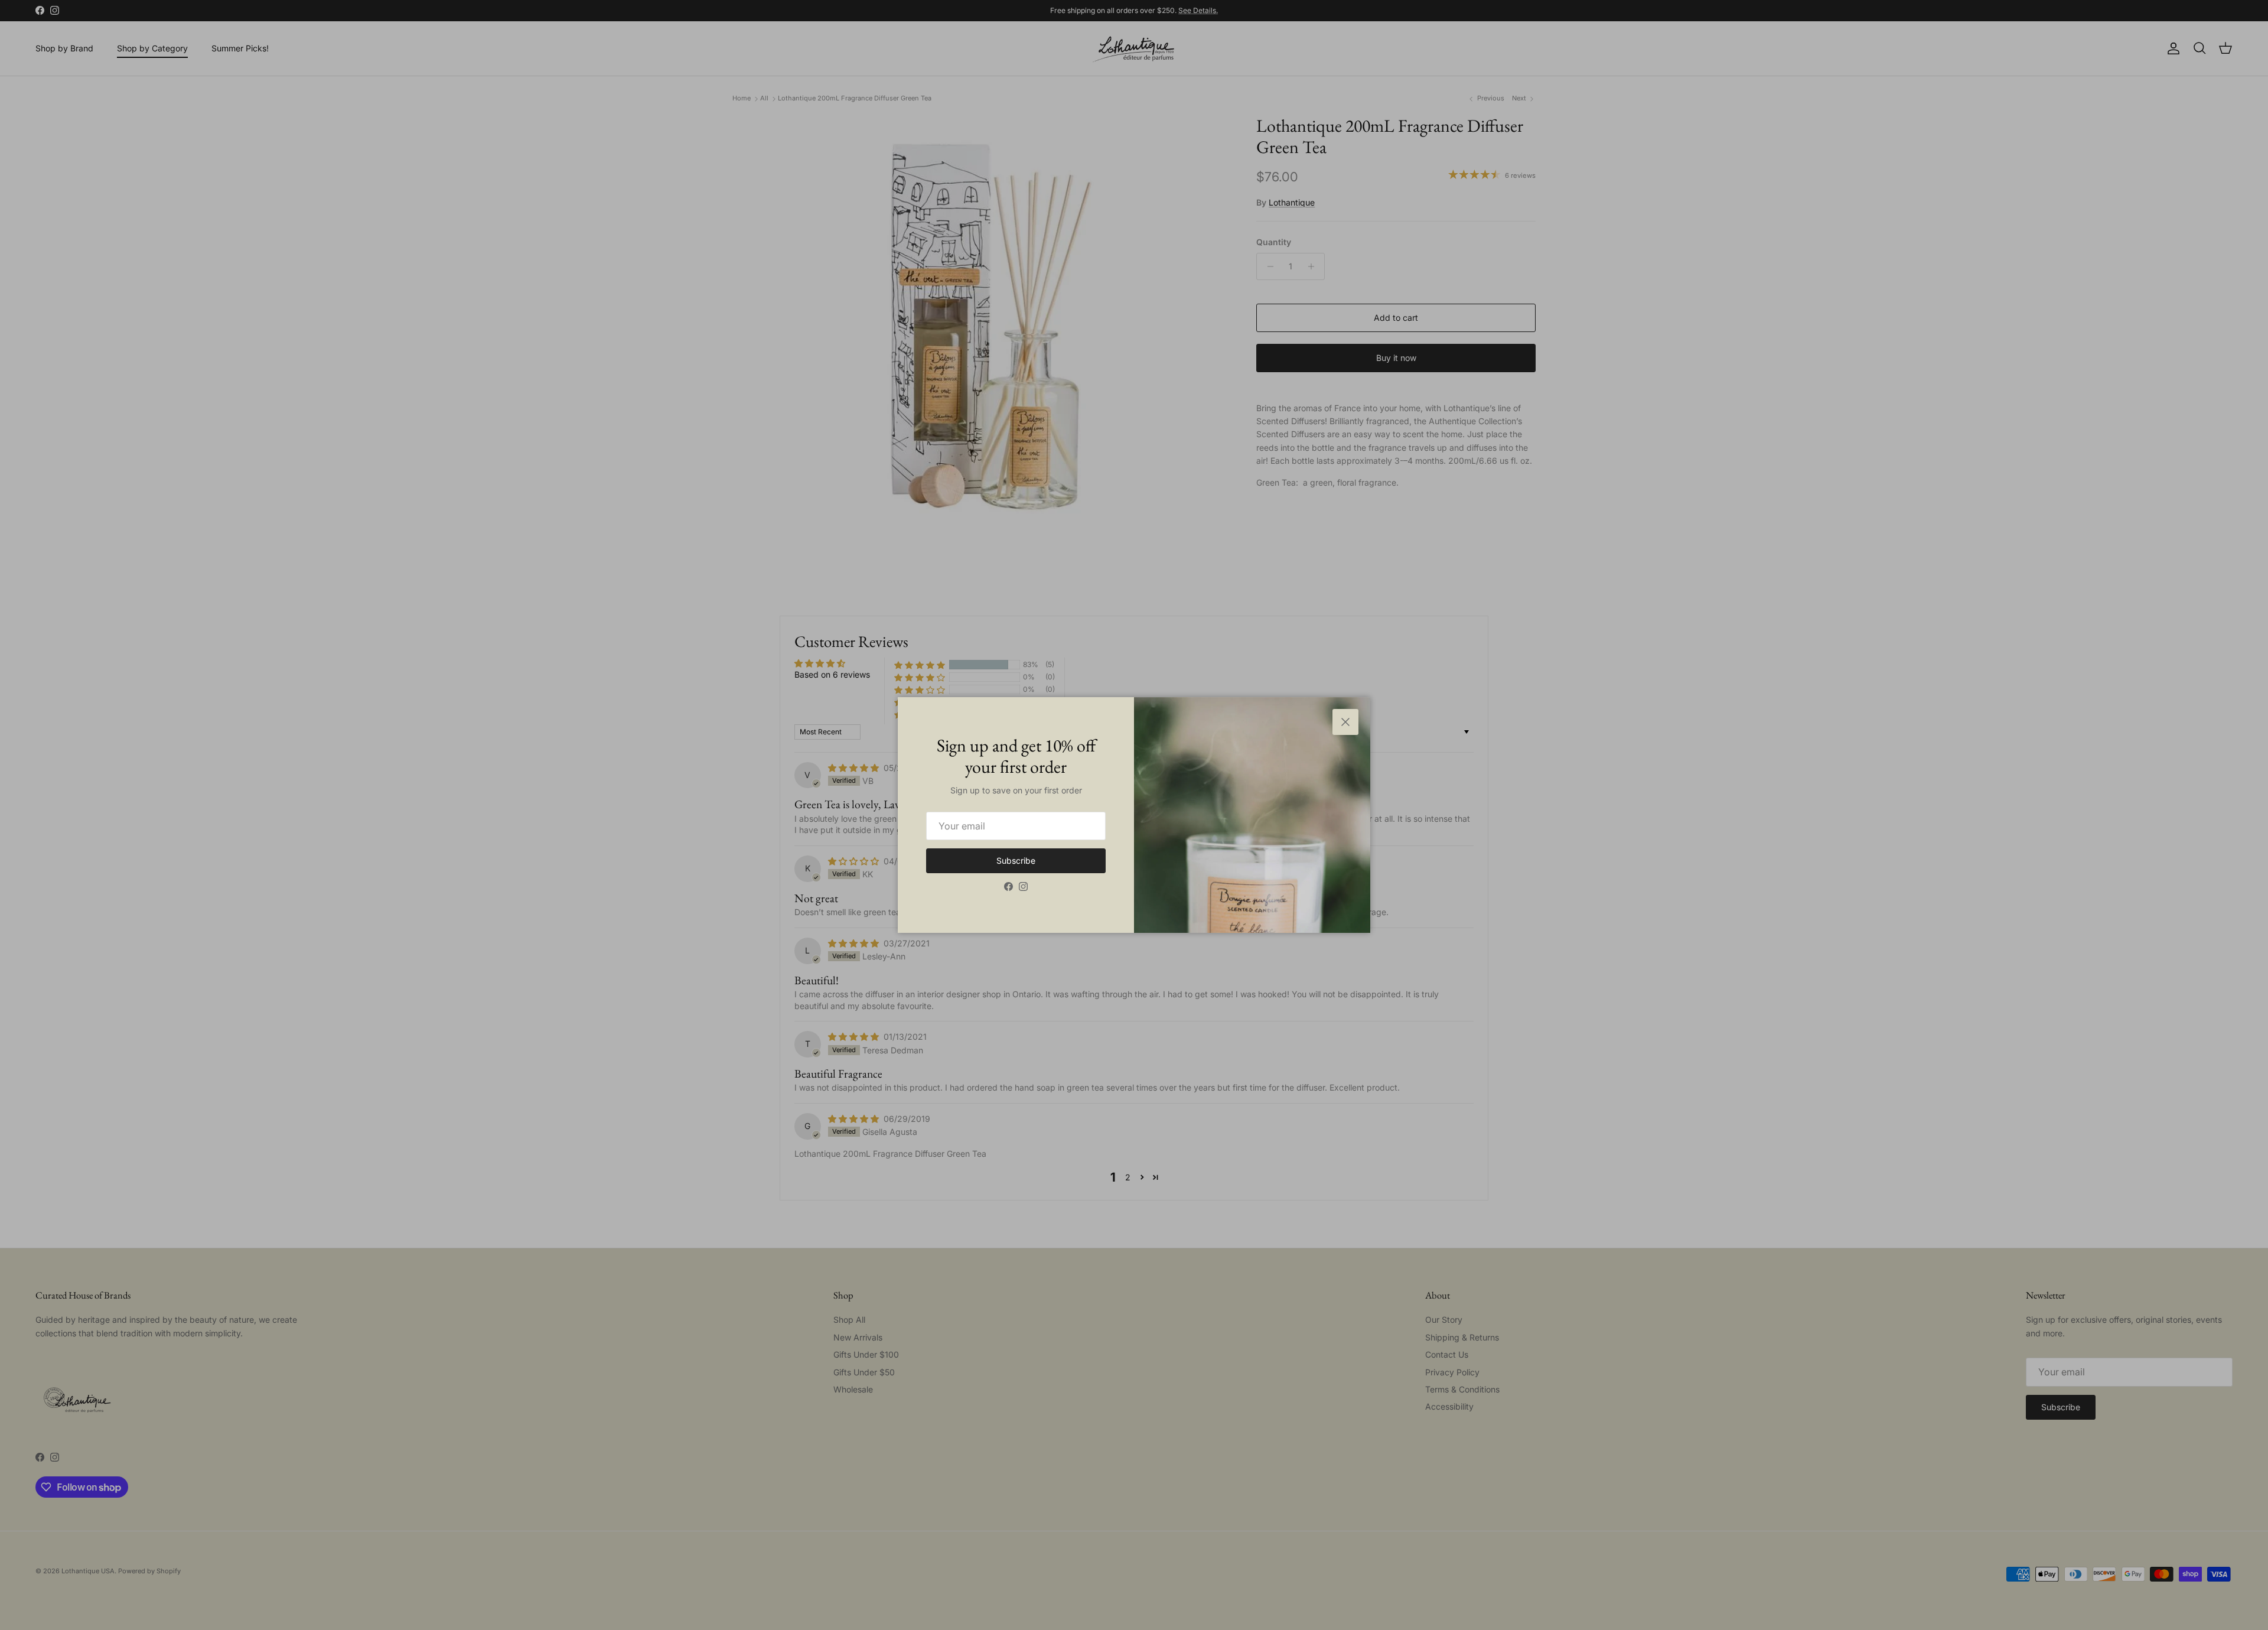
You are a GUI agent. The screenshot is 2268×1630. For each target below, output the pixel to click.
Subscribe (1016, 860)
